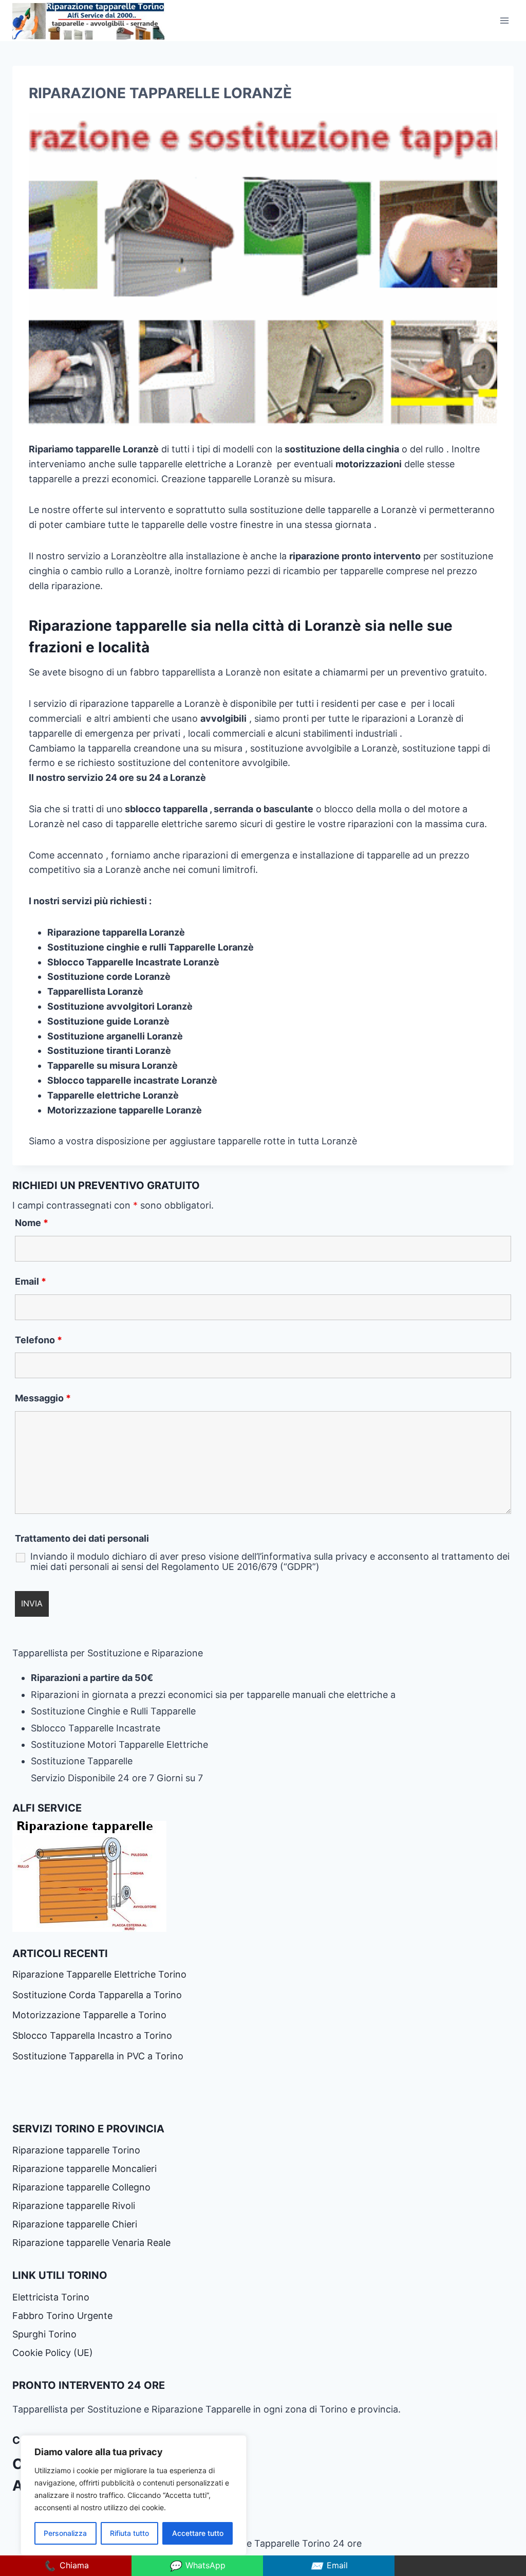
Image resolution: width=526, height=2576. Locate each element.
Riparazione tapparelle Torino (76, 2150)
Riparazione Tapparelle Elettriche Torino (99, 1974)
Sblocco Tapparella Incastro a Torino (92, 2035)
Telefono (39, 1340)
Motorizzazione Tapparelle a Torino (89, 2015)
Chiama (66, 2566)
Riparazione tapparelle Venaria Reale (93, 2243)
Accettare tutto (198, 2533)
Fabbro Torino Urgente (62, 2316)
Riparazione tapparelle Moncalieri (84, 2169)
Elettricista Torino (51, 2297)
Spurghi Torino (44, 2334)
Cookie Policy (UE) (53, 2353)
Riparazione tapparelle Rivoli (75, 2206)
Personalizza (65, 2533)
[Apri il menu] (504, 20)
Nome (32, 1223)
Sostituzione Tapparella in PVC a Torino (98, 2056)
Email (31, 1281)
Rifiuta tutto (129, 2533)
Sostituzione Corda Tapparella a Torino (97, 1995)
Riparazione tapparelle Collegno (83, 2187)
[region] (134, 2495)
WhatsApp (197, 2566)
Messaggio (43, 1398)
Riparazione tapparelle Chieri (76, 2224)
